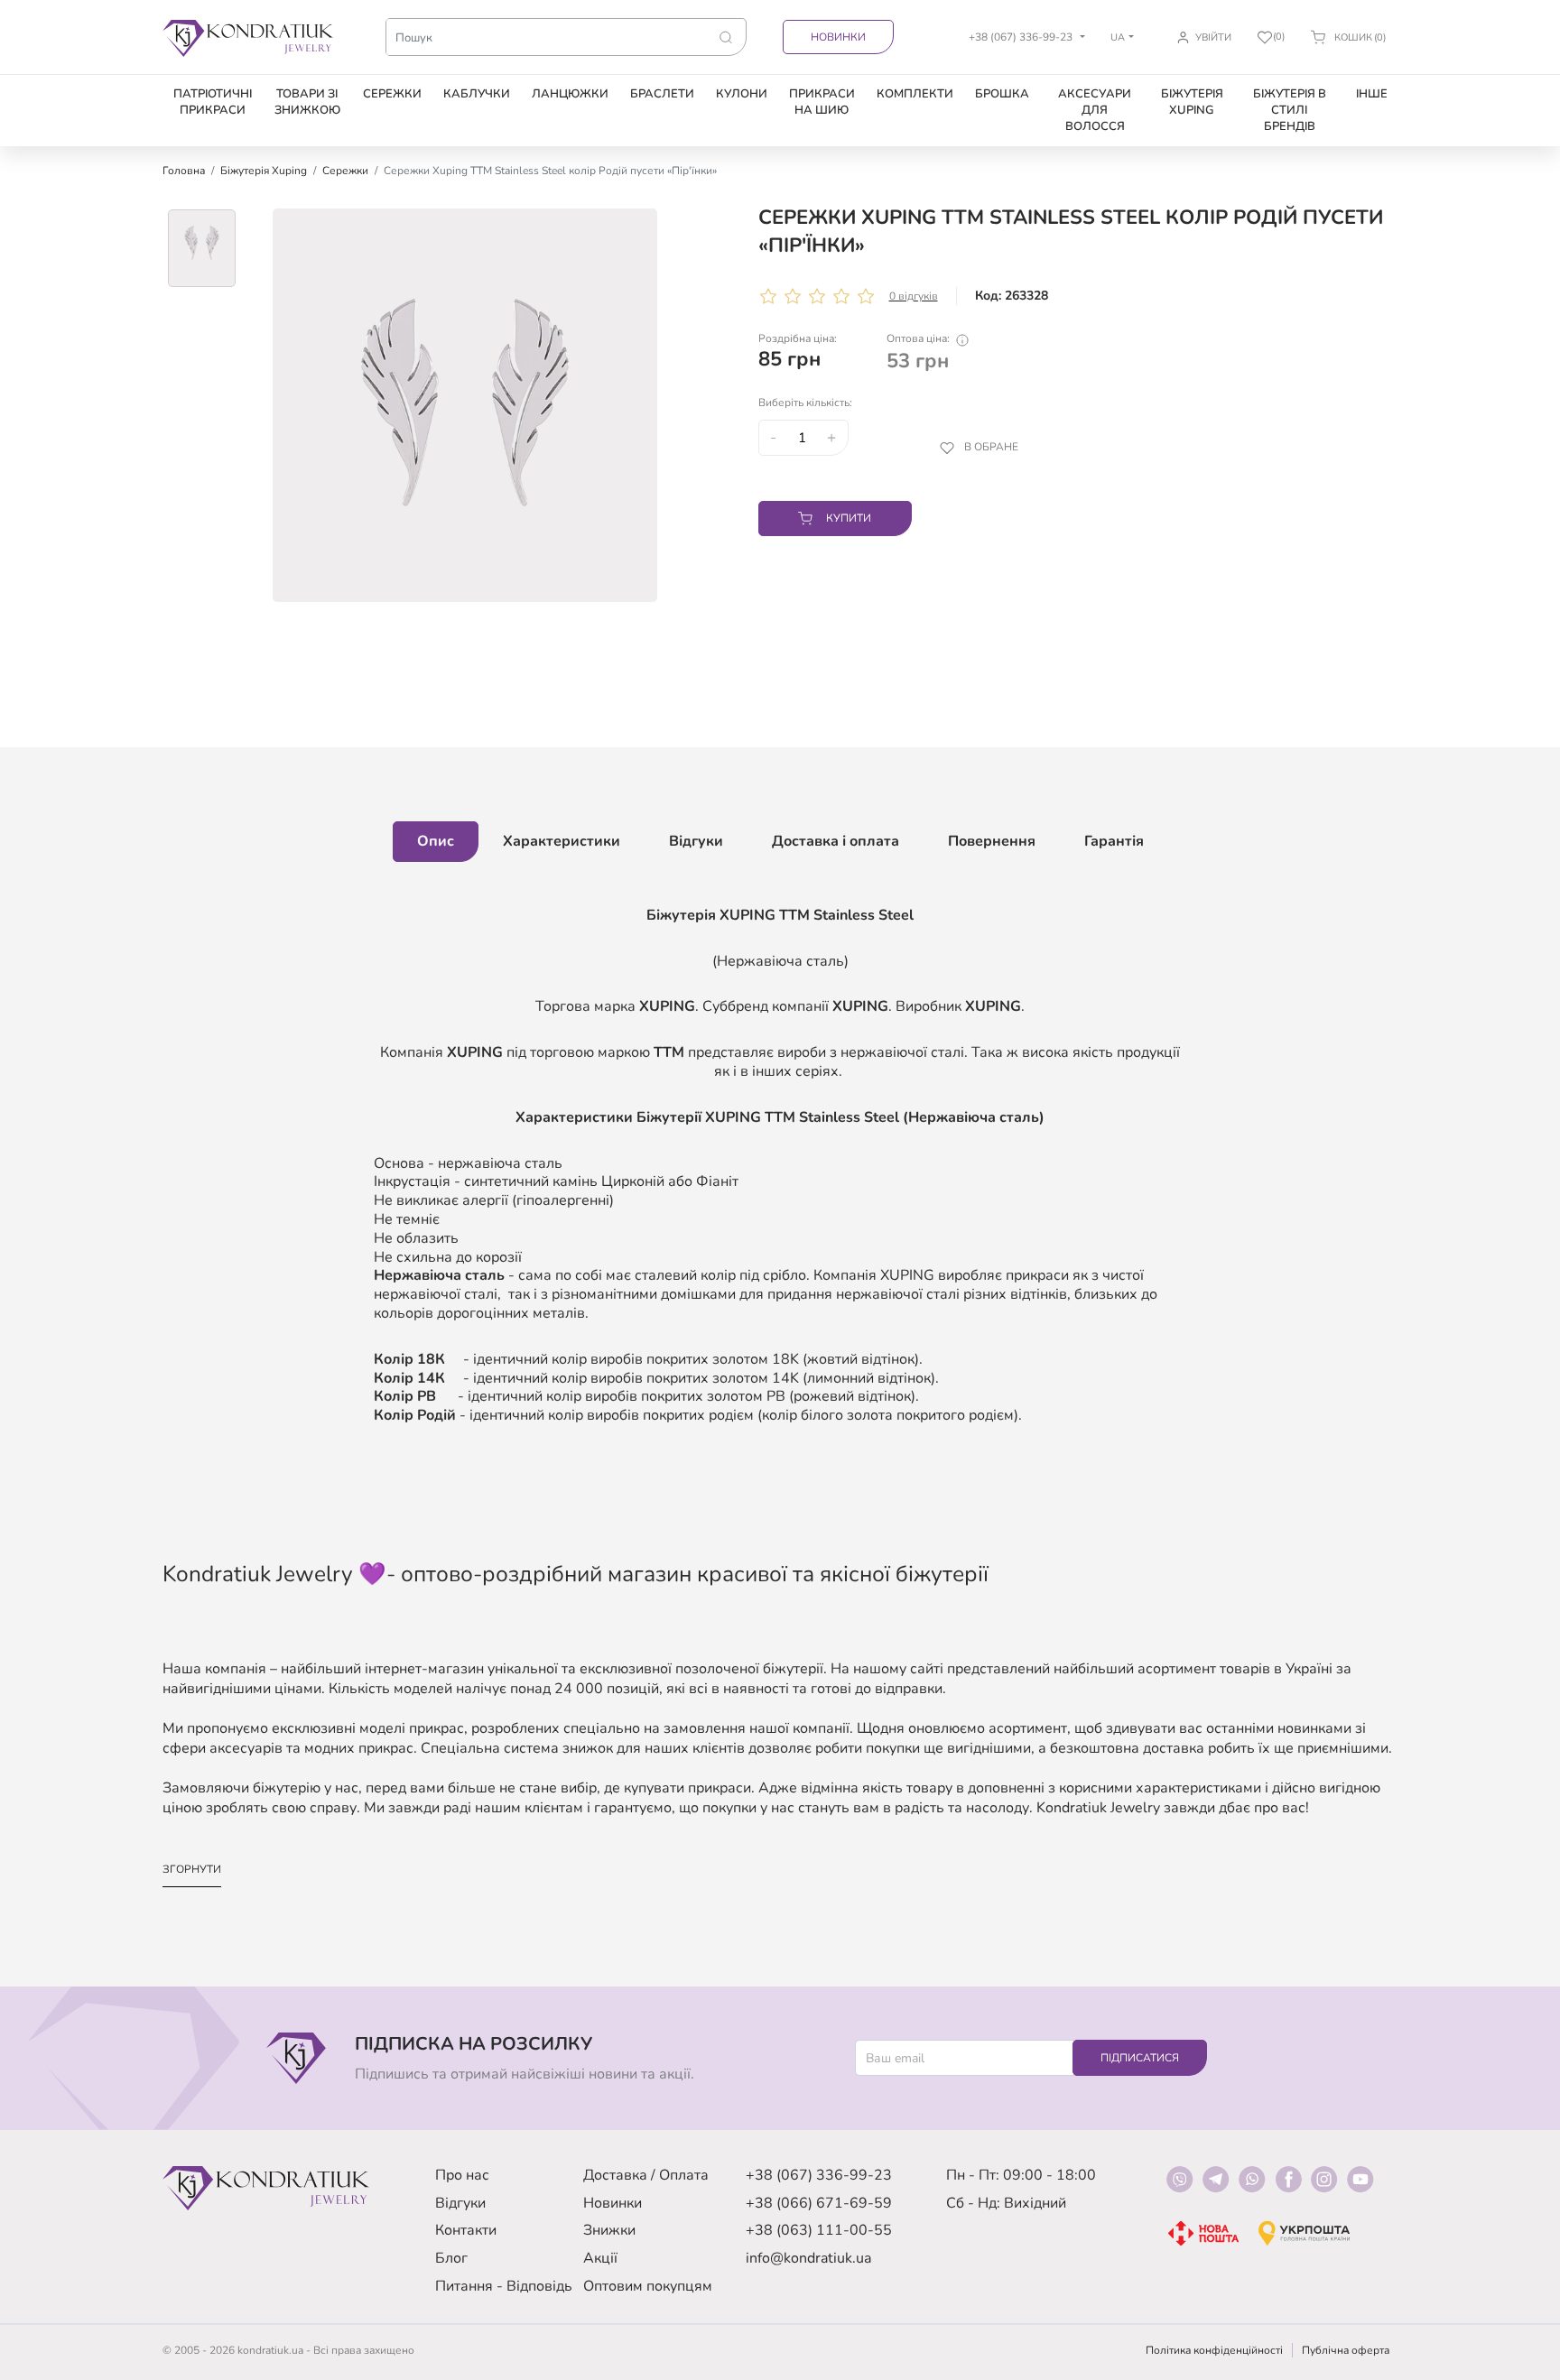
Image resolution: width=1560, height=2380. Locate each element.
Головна (184, 171)
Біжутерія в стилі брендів (1290, 110)
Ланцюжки (570, 94)
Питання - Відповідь (504, 2286)
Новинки (838, 37)
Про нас (462, 2175)
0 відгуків (914, 296)
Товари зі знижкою (307, 102)
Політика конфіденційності (1214, 2350)
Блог (451, 2258)
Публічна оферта (1346, 2350)
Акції (600, 2258)
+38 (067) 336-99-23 (819, 2175)
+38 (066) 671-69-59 (819, 2203)
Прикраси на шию (822, 102)
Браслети (662, 94)
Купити (849, 518)
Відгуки (460, 2203)
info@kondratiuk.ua (808, 2258)
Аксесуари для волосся (1095, 110)
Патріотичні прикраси (213, 102)
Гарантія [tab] (1114, 841)
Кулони (742, 94)
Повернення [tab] (992, 841)
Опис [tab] (436, 841)
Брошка (1002, 94)
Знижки (609, 2230)
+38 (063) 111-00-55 (819, 2230)
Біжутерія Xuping (1192, 102)
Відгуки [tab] (696, 841)
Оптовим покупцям (648, 2286)
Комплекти (915, 94)
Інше (1372, 94)
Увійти (1213, 37)
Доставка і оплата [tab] (836, 841)
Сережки (392, 94)
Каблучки (477, 94)
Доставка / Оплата (646, 2175)
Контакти (466, 2230)
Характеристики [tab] (562, 841)
